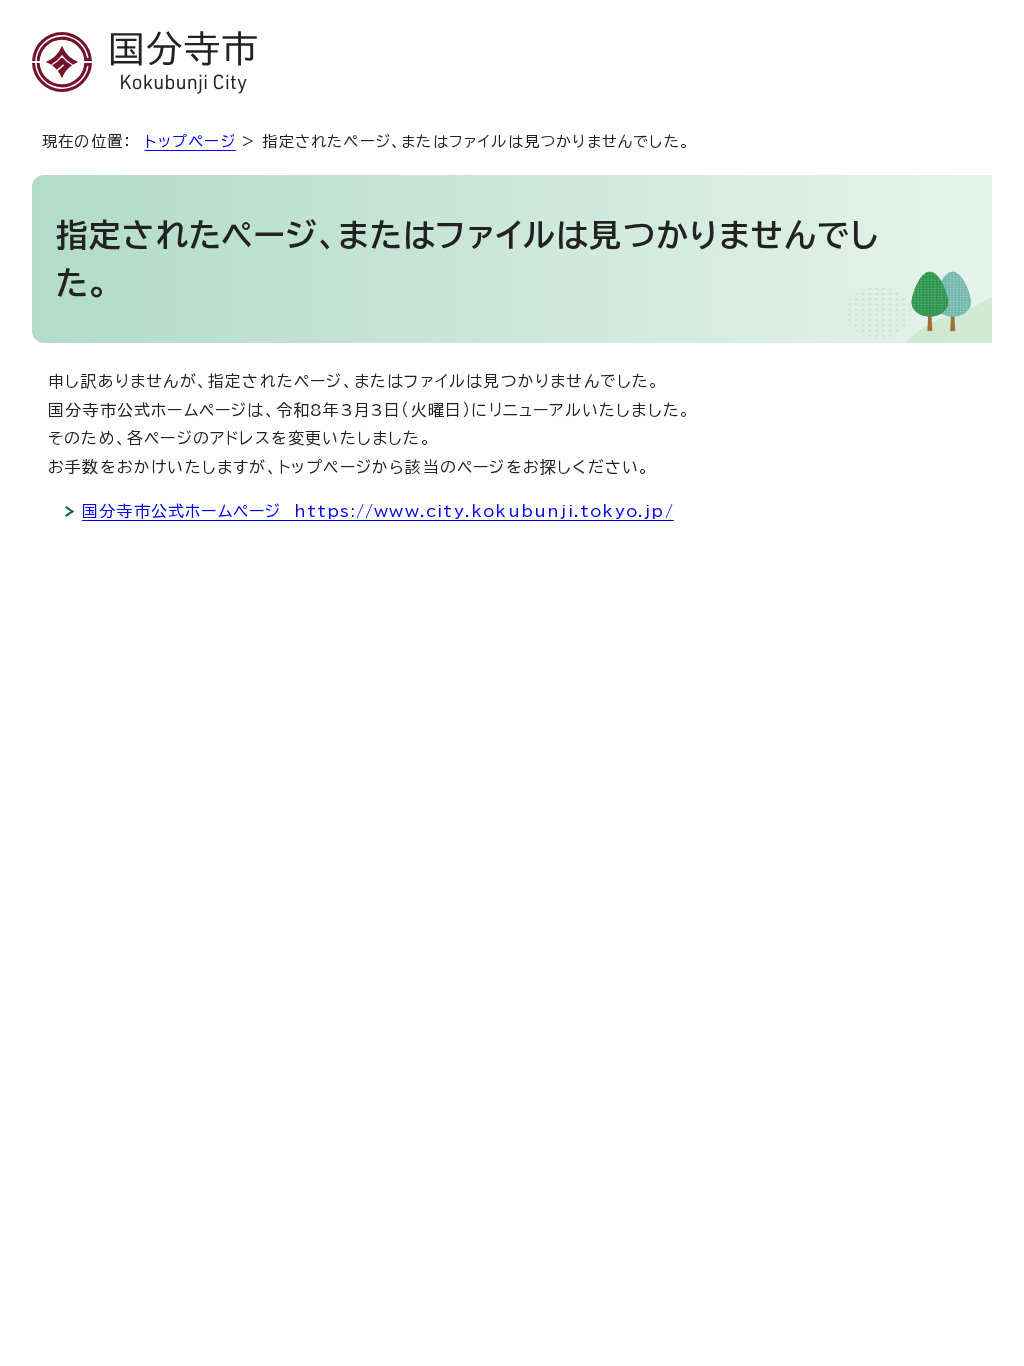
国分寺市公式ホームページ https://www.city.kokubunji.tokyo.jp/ (378, 511)
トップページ (190, 141)
